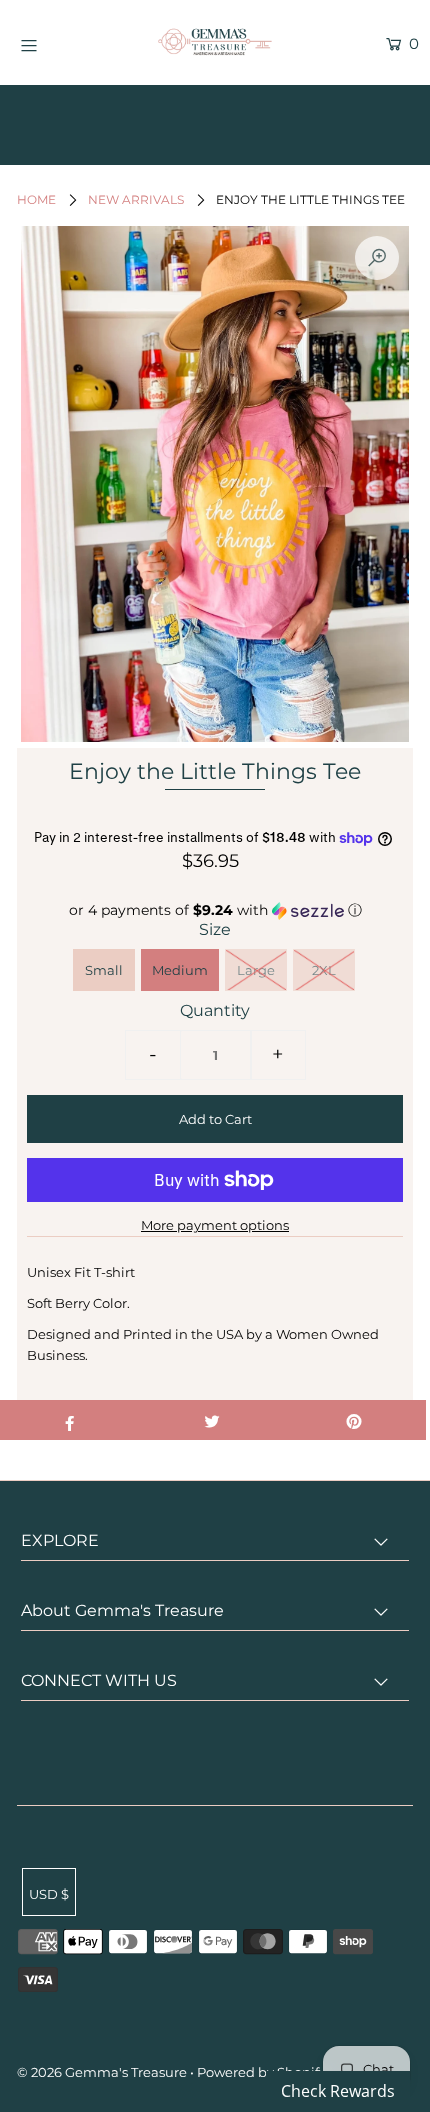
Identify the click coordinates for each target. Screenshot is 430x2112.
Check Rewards (338, 2091)
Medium (180, 970)
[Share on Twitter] (211, 1420)
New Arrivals (136, 199)
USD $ (49, 1894)
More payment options (215, 1225)
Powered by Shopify (261, 2072)
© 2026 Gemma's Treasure (102, 2072)
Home (36, 199)
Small (104, 970)
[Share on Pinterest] (354, 1420)
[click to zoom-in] (377, 258)
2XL (324, 970)
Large (256, 970)
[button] (215, 910)
